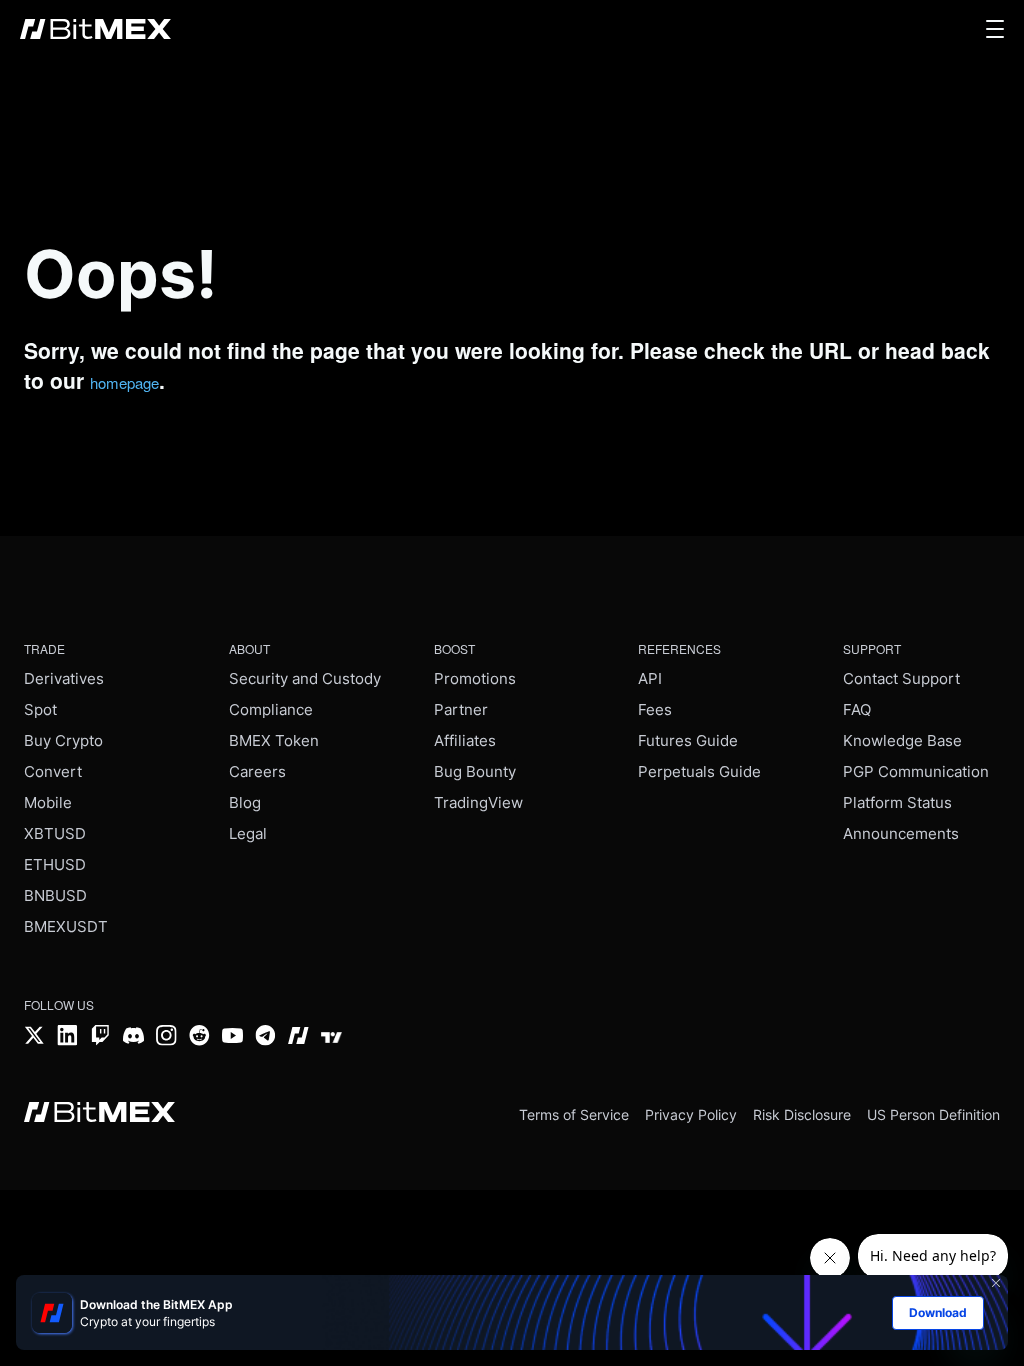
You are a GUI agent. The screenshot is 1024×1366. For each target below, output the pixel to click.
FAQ (857, 709)
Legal (248, 833)
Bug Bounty (475, 771)
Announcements (901, 833)
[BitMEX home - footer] (99, 1114)
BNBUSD (55, 895)
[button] (995, 29)
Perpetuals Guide (699, 771)
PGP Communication (916, 771)
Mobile (48, 802)
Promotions (475, 678)
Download (938, 1312)
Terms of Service (574, 1114)
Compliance (271, 709)
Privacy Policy (691, 1114)
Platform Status (897, 802)
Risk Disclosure (802, 1114)
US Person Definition (933, 1114)
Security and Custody (305, 678)
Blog (245, 802)
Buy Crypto (63, 740)
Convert (53, 771)
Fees (655, 709)
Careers (257, 771)
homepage (124, 382)
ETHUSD (55, 864)
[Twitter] (34, 1037)
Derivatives (64, 678)
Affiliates (465, 740)
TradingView (478, 802)
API (650, 678)
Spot (40, 709)
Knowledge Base (902, 740)
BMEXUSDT (66, 926)
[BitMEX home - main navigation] (95, 29)
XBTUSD (55, 833)
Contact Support (901, 678)
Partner (461, 709)
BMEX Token (274, 740)
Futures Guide (688, 740)
